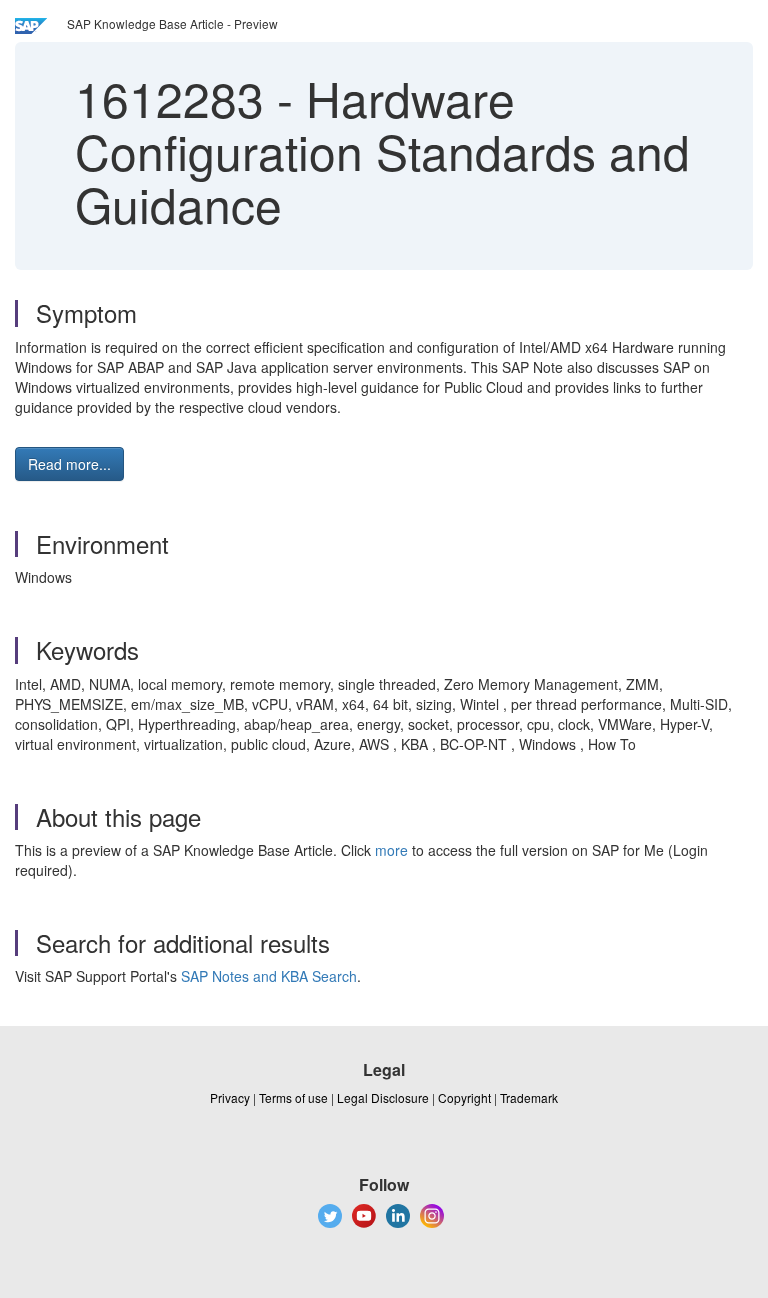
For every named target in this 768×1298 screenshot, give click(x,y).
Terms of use (293, 1097)
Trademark (529, 1097)
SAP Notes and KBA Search (269, 976)
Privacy (230, 1097)
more (391, 850)
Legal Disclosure (383, 1097)
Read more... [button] (69, 464)
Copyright (464, 1097)
